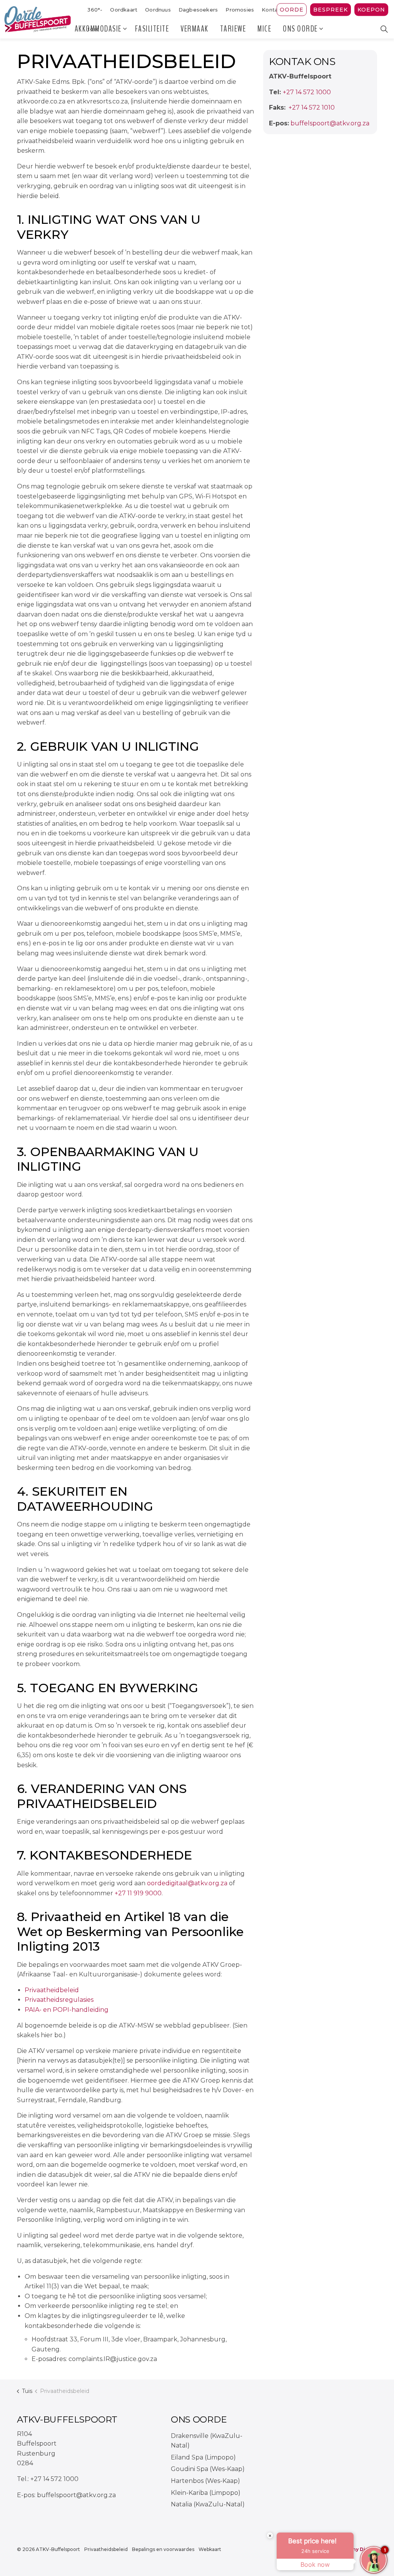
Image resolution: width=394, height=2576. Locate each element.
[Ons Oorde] (322, 29)
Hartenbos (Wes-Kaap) (205, 2481)
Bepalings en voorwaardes (163, 2549)
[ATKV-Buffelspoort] (38, 19)
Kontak (271, 10)
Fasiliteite (152, 29)
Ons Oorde (300, 29)
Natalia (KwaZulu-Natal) (208, 2504)
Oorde (292, 10)
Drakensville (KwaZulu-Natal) (207, 2441)
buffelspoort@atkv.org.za (330, 123)
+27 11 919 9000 (138, 1893)
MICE (264, 29)
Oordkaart (124, 10)
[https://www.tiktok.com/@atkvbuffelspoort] (325, 2462)
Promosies (240, 10)
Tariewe (233, 29)
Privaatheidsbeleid (106, 2549)
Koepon (371, 10)
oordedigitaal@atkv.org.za (187, 1883)
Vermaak (194, 29)
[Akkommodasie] (125, 29)
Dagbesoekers (198, 10)
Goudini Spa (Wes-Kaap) (208, 2469)
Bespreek (331, 10)
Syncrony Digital (356, 2549)
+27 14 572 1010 (311, 107)
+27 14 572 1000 (307, 92)
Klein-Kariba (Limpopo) (206, 2493)
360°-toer (95, 13)
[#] (304, 2441)
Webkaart (210, 2549)
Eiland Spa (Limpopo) (203, 2457)
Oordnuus (158, 10)
